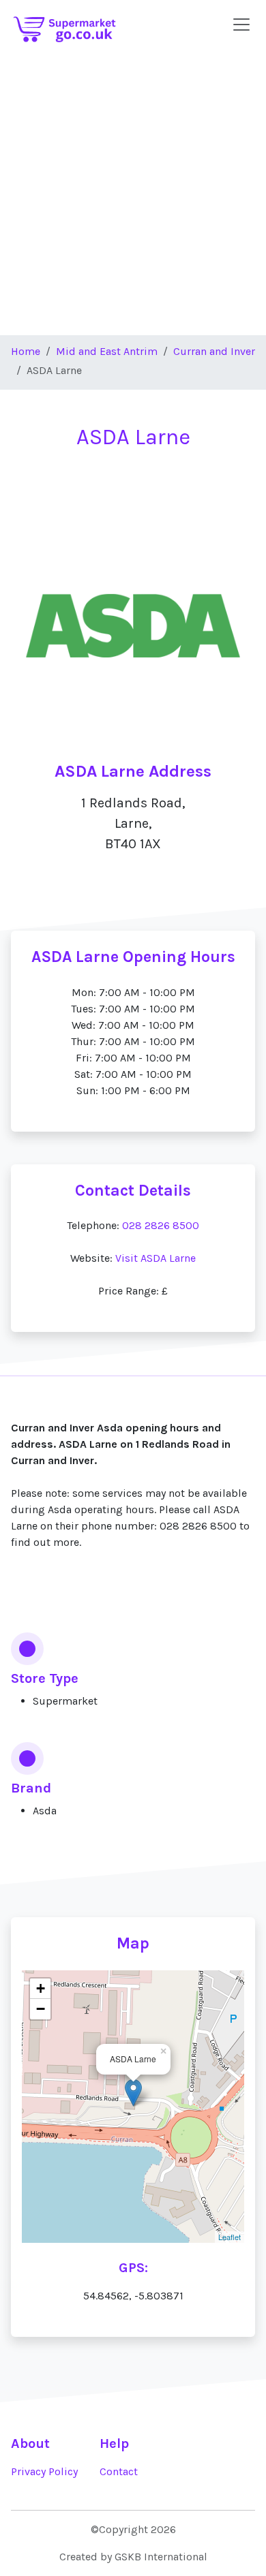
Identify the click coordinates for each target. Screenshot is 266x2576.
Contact (119, 2471)
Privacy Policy (44, 2471)
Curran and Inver (214, 351)
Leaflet (230, 2237)
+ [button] (41, 1988)
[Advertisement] (133, 196)
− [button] (41, 2009)
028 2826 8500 (161, 1225)
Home (26, 351)
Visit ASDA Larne (156, 1258)
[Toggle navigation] (241, 25)
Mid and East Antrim (107, 351)
